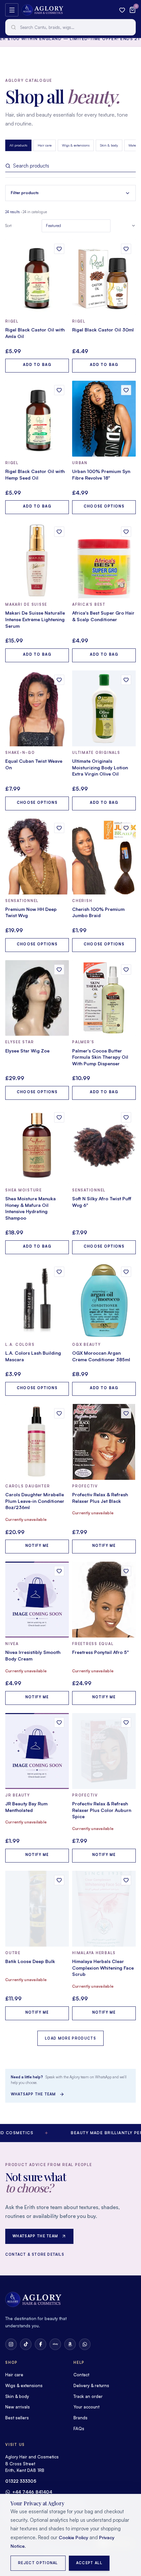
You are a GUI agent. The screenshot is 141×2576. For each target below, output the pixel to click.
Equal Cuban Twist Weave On (34, 764)
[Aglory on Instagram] (11, 2344)
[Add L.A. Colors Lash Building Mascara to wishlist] (59, 1272)
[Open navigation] (12, 10)
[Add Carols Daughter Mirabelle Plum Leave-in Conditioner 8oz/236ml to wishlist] (59, 1413)
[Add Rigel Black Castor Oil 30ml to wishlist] (126, 249)
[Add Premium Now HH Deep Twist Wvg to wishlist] (59, 828)
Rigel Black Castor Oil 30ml (103, 330)
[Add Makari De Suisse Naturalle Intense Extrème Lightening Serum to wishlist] (59, 532)
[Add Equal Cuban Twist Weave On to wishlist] (59, 680)
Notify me (37, 1546)
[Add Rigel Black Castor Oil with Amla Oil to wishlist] (59, 249)
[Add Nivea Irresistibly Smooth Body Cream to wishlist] (59, 1571)
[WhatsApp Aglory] (85, 2344)
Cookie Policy (73, 2537)
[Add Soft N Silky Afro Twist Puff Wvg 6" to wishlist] (126, 1117)
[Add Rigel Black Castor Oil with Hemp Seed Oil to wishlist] (59, 390)
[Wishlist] (122, 10)
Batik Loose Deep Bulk (30, 1961)
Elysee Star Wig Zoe (27, 1051)
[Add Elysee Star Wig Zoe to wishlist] (59, 970)
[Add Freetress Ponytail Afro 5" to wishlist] (126, 1571)
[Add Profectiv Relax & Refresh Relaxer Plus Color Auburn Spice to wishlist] (126, 1722)
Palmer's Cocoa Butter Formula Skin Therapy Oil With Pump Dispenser (100, 1057)
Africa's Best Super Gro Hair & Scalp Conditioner (103, 616)
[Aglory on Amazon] (70, 2344)
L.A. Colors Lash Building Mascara (33, 1356)
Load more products (70, 2038)
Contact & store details (35, 2254)
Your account (86, 2407)
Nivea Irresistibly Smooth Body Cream (33, 1655)
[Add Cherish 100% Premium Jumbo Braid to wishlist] (126, 828)
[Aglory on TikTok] (26, 2344)
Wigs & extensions (76, 145)
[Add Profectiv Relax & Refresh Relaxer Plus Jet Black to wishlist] (126, 1413)
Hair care (45, 145)
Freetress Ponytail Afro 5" (101, 1652)
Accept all (89, 2563)
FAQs (79, 2429)
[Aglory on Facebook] (40, 2344)
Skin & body (109, 145)
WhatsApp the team (33, 2094)
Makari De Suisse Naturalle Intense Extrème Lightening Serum (35, 619)
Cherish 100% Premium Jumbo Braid (98, 912)
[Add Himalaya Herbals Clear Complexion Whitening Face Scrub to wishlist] (126, 1880)
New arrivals (18, 2407)
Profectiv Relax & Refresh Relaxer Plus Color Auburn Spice (102, 1810)
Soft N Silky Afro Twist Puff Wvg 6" (102, 1202)
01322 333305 (21, 2481)
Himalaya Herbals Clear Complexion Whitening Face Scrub (103, 1968)
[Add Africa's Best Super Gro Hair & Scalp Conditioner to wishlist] (126, 532)
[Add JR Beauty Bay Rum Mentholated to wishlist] (59, 1722)
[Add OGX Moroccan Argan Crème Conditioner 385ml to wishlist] (126, 1272)
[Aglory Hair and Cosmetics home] (42, 10)
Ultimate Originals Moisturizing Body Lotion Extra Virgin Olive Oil (100, 767)
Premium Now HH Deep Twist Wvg (31, 912)
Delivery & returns (91, 2385)
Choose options (104, 506)
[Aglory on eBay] (55, 2344)
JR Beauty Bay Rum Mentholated (26, 1807)
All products (18, 145)
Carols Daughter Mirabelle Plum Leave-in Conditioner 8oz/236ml (35, 1501)
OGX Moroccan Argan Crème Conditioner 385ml (101, 1356)
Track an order (88, 2396)
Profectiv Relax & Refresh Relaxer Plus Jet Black (100, 1498)
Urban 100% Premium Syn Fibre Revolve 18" (101, 475)
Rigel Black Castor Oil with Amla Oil (35, 333)
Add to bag (37, 365)
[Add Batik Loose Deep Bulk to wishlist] (59, 1880)
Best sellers (17, 2418)
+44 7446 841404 (32, 2492)
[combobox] (70, 27)
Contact (81, 2375)
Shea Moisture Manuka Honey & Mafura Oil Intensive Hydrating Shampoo (30, 1208)
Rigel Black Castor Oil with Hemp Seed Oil (35, 475)
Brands (81, 2418)
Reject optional (38, 2563)
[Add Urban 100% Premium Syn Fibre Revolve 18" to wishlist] (126, 390)
